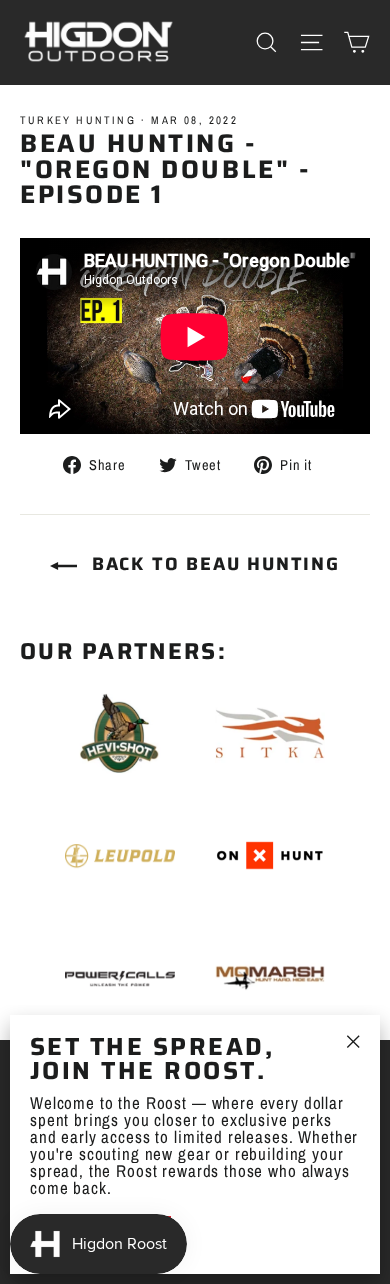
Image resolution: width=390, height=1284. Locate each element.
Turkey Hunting (78, 120)
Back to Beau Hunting (212, 564)
